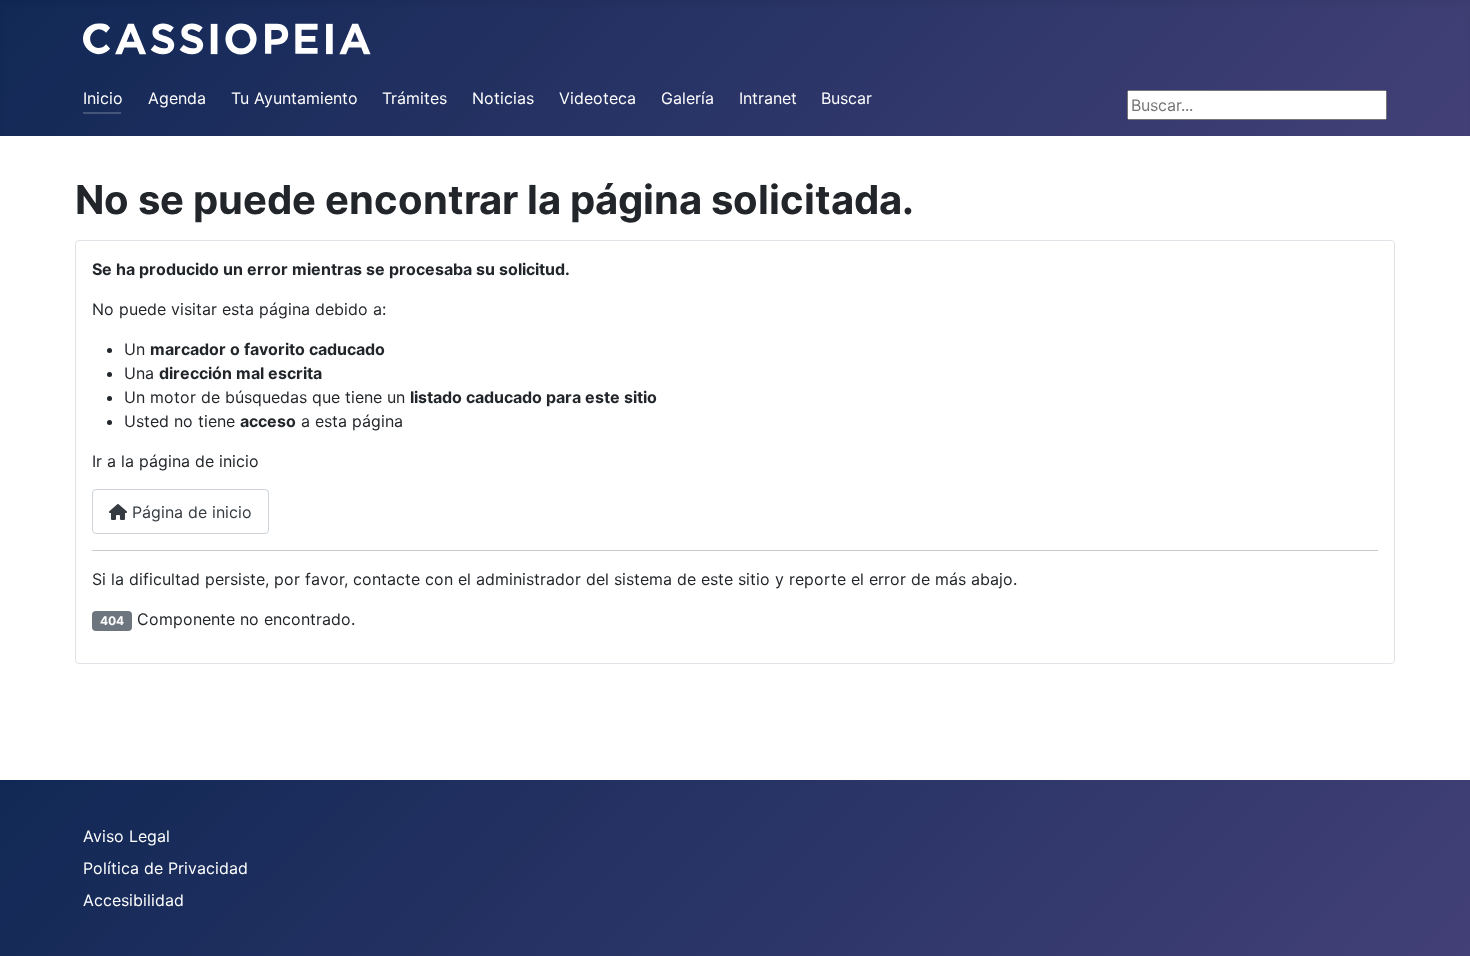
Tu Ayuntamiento (294, 98)
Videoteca (597, 98)
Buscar (846, 98)
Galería (687, 98)
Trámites (414, 98)
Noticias (503, 98)
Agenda (177, 98)
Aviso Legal (126, 836)
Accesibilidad (133, 900)
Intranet (768, 98)
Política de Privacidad (165, 868)
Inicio (103, 98)
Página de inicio (189, 512)
